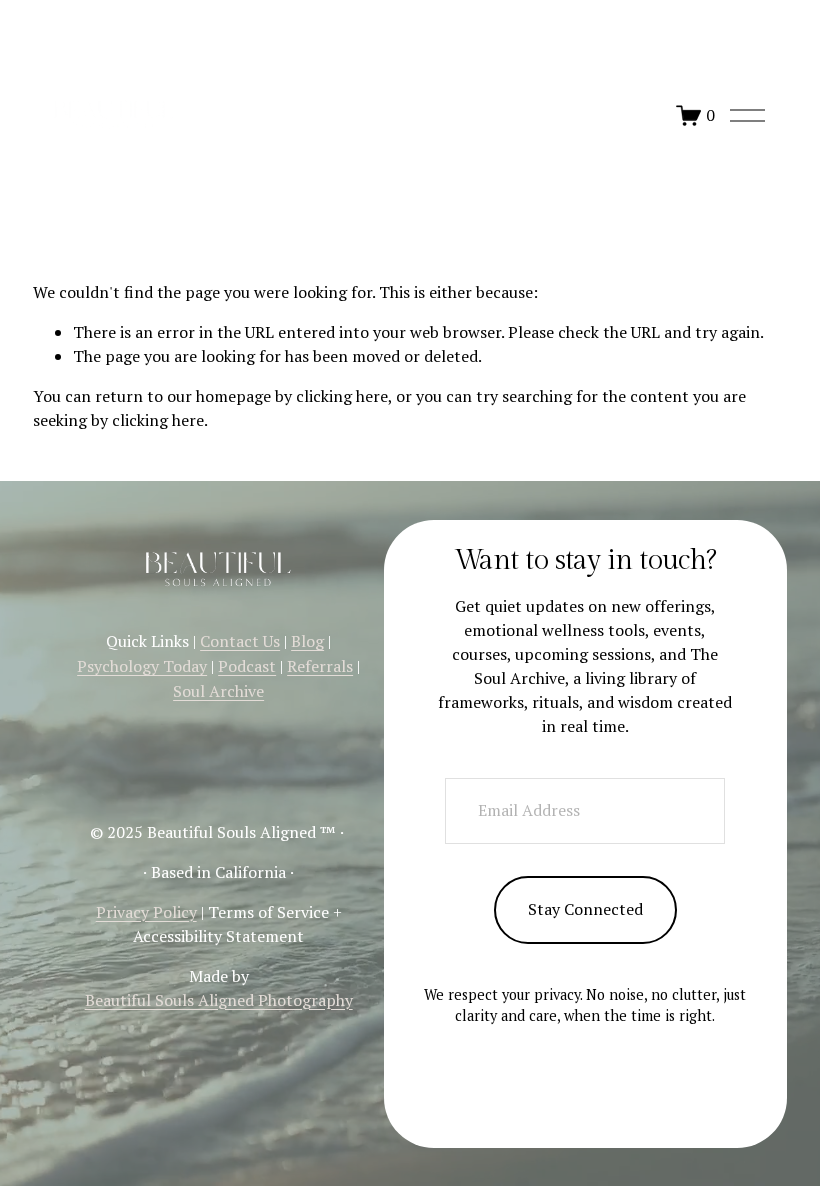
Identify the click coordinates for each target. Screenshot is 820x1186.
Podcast (247, 666)
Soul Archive (218, 691)
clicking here (342, 396)
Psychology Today (142, 666)
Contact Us (240, 641)
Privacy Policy (146, 912)
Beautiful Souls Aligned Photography (219, 1000)
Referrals (320, 666)
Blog (307, 641)
